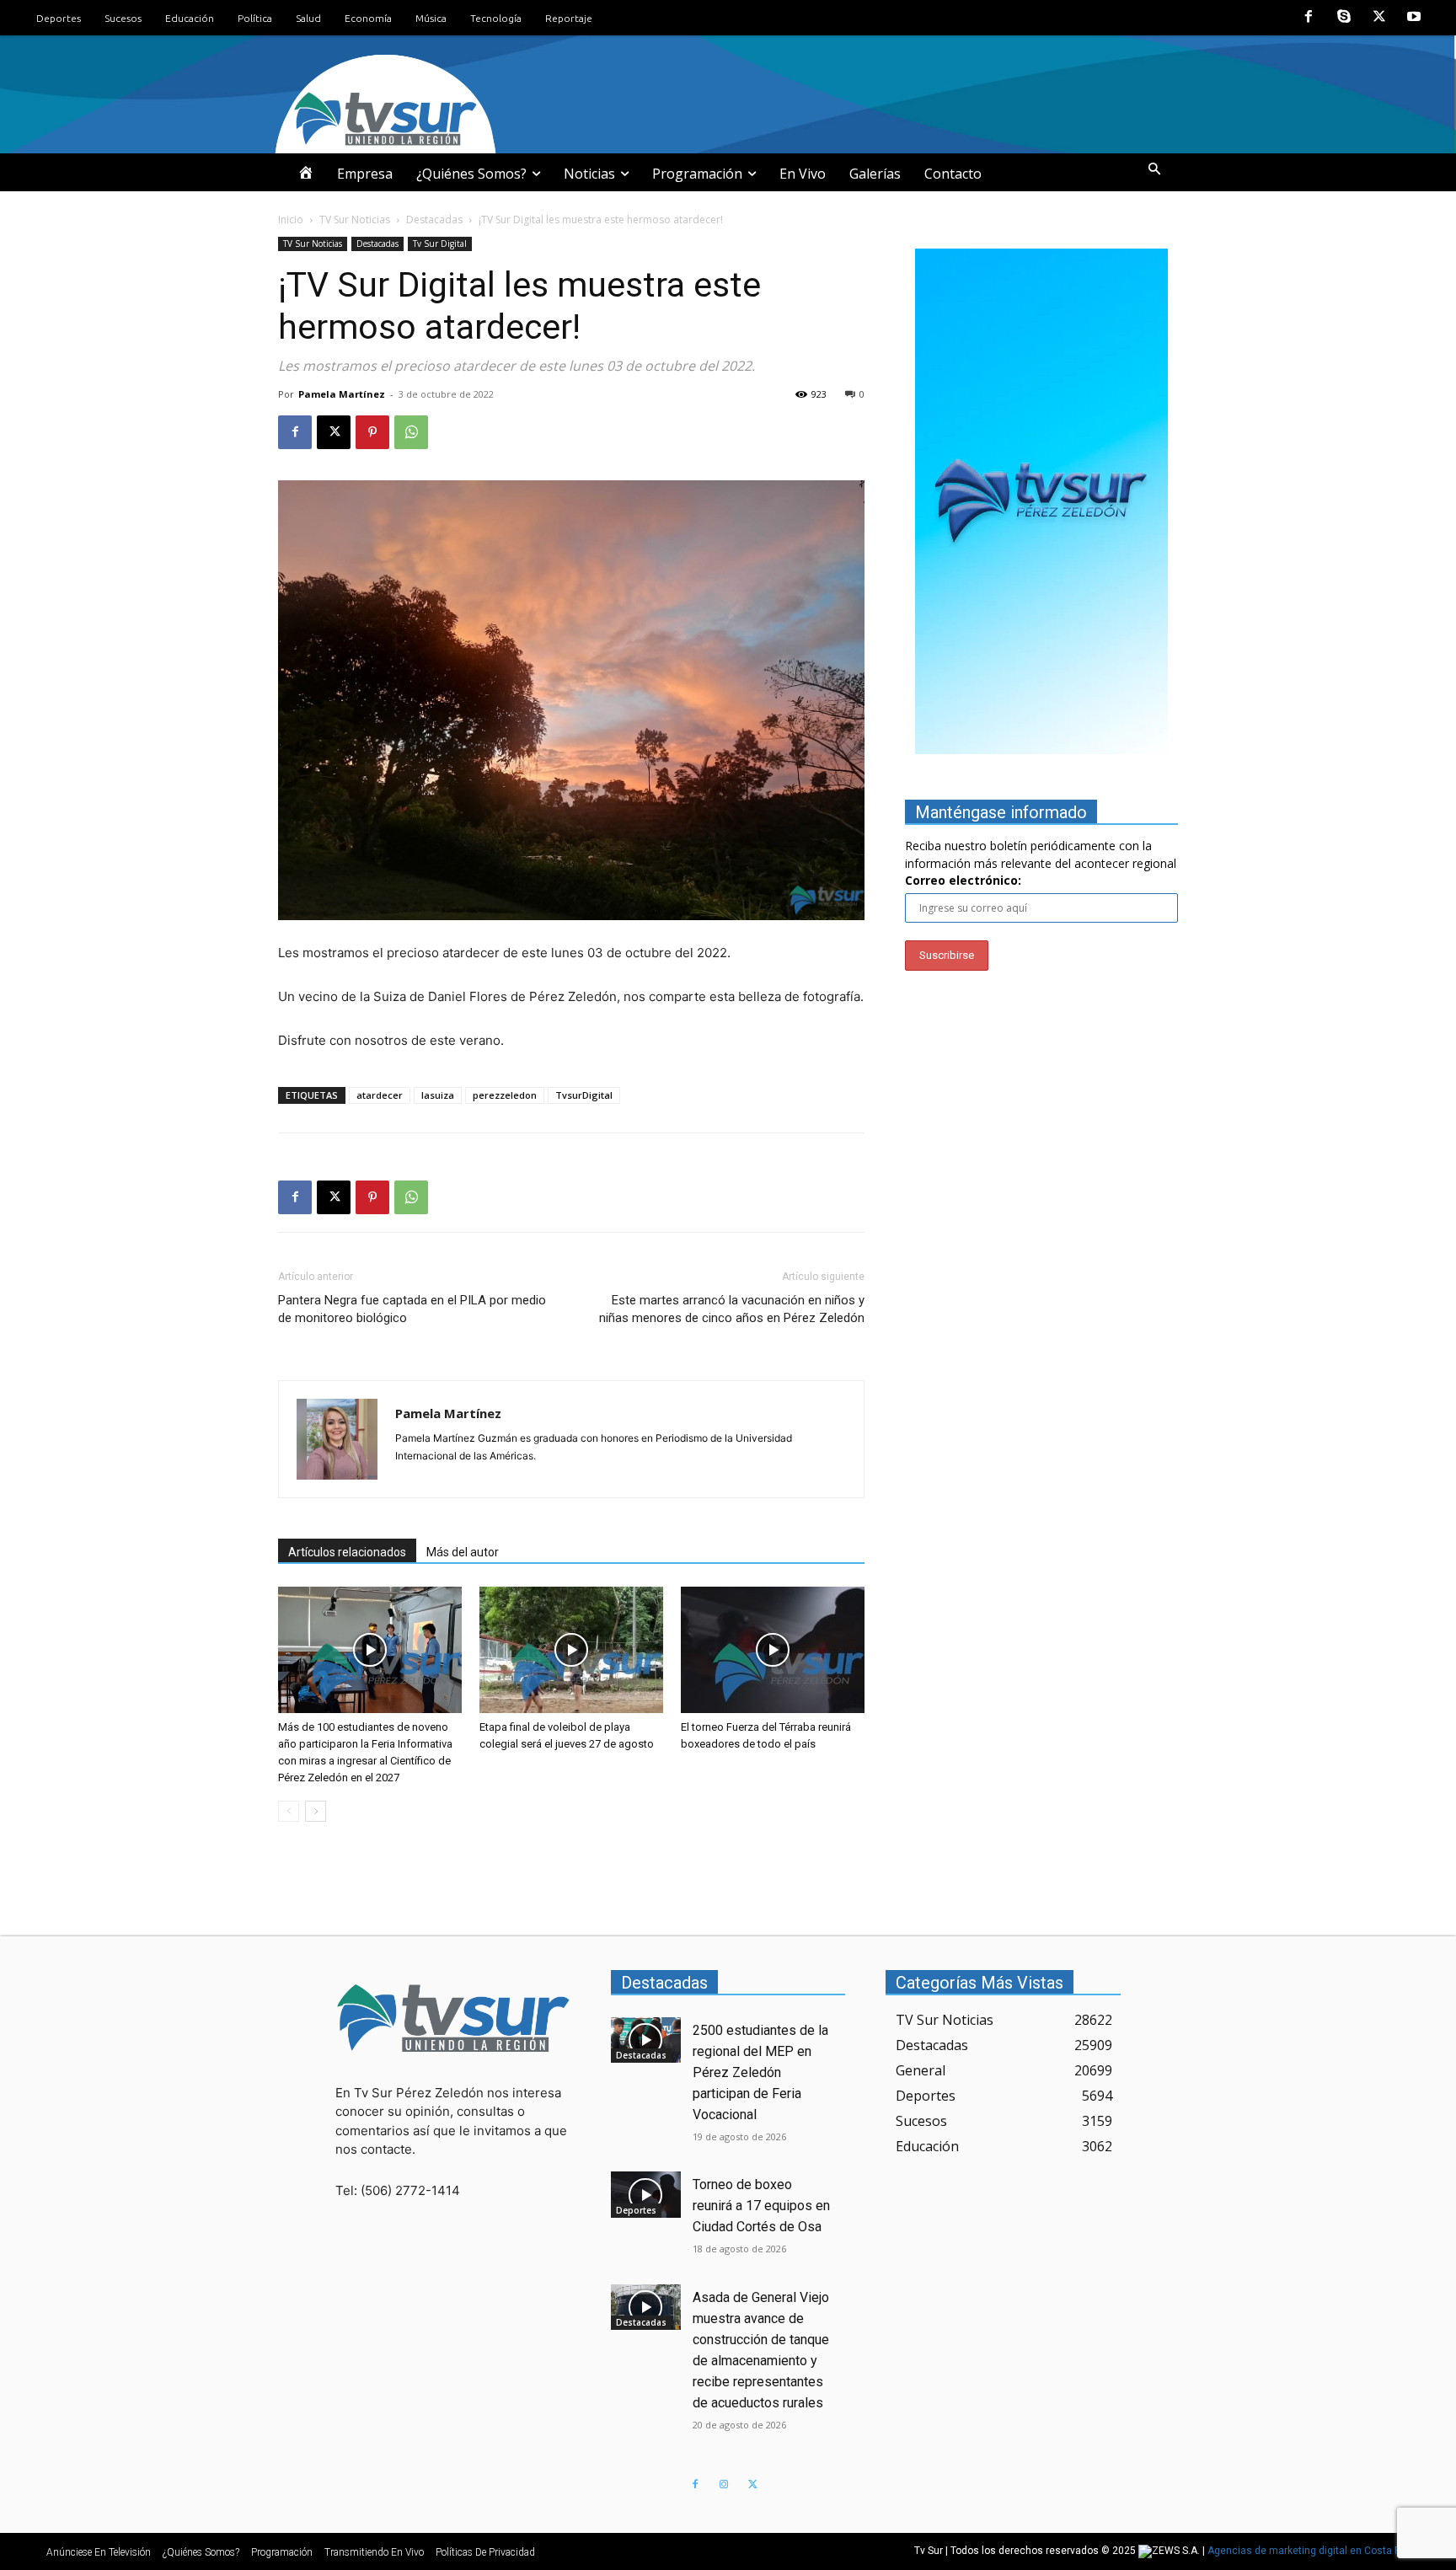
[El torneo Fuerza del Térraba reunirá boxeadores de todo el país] (773, 1650)
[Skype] (1344, 18)
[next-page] (316, 1811)
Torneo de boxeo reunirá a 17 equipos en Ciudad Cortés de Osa (761, 2206)
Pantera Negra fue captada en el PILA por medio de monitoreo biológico (412, 1309)
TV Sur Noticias (355, 220)
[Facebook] (1309, 18)
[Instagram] (724, 2485)
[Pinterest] (372, 432)
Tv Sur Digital (440, 244)
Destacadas (434, 220)
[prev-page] (289, 1811)
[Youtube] (1414, 18)
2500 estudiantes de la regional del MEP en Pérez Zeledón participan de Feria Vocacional (760, 2072)
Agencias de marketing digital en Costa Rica (1311, 2551)
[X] (1379, 18)
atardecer (380, 1095)
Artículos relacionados (347, 1552)
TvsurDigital (584, 1095)
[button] (1154, 169)
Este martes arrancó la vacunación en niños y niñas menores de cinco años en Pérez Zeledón (732, 1309)
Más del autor (463, 1552)
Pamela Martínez (342, 394)
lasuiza (438, 1095)
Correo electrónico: (963, 880)
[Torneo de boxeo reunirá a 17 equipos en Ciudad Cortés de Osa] (646, 2194)
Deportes (636, 2210)
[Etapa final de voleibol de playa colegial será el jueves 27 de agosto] (571, 1650)
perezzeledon (505, 1095)
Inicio (291, 220)
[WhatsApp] (411, 432)
